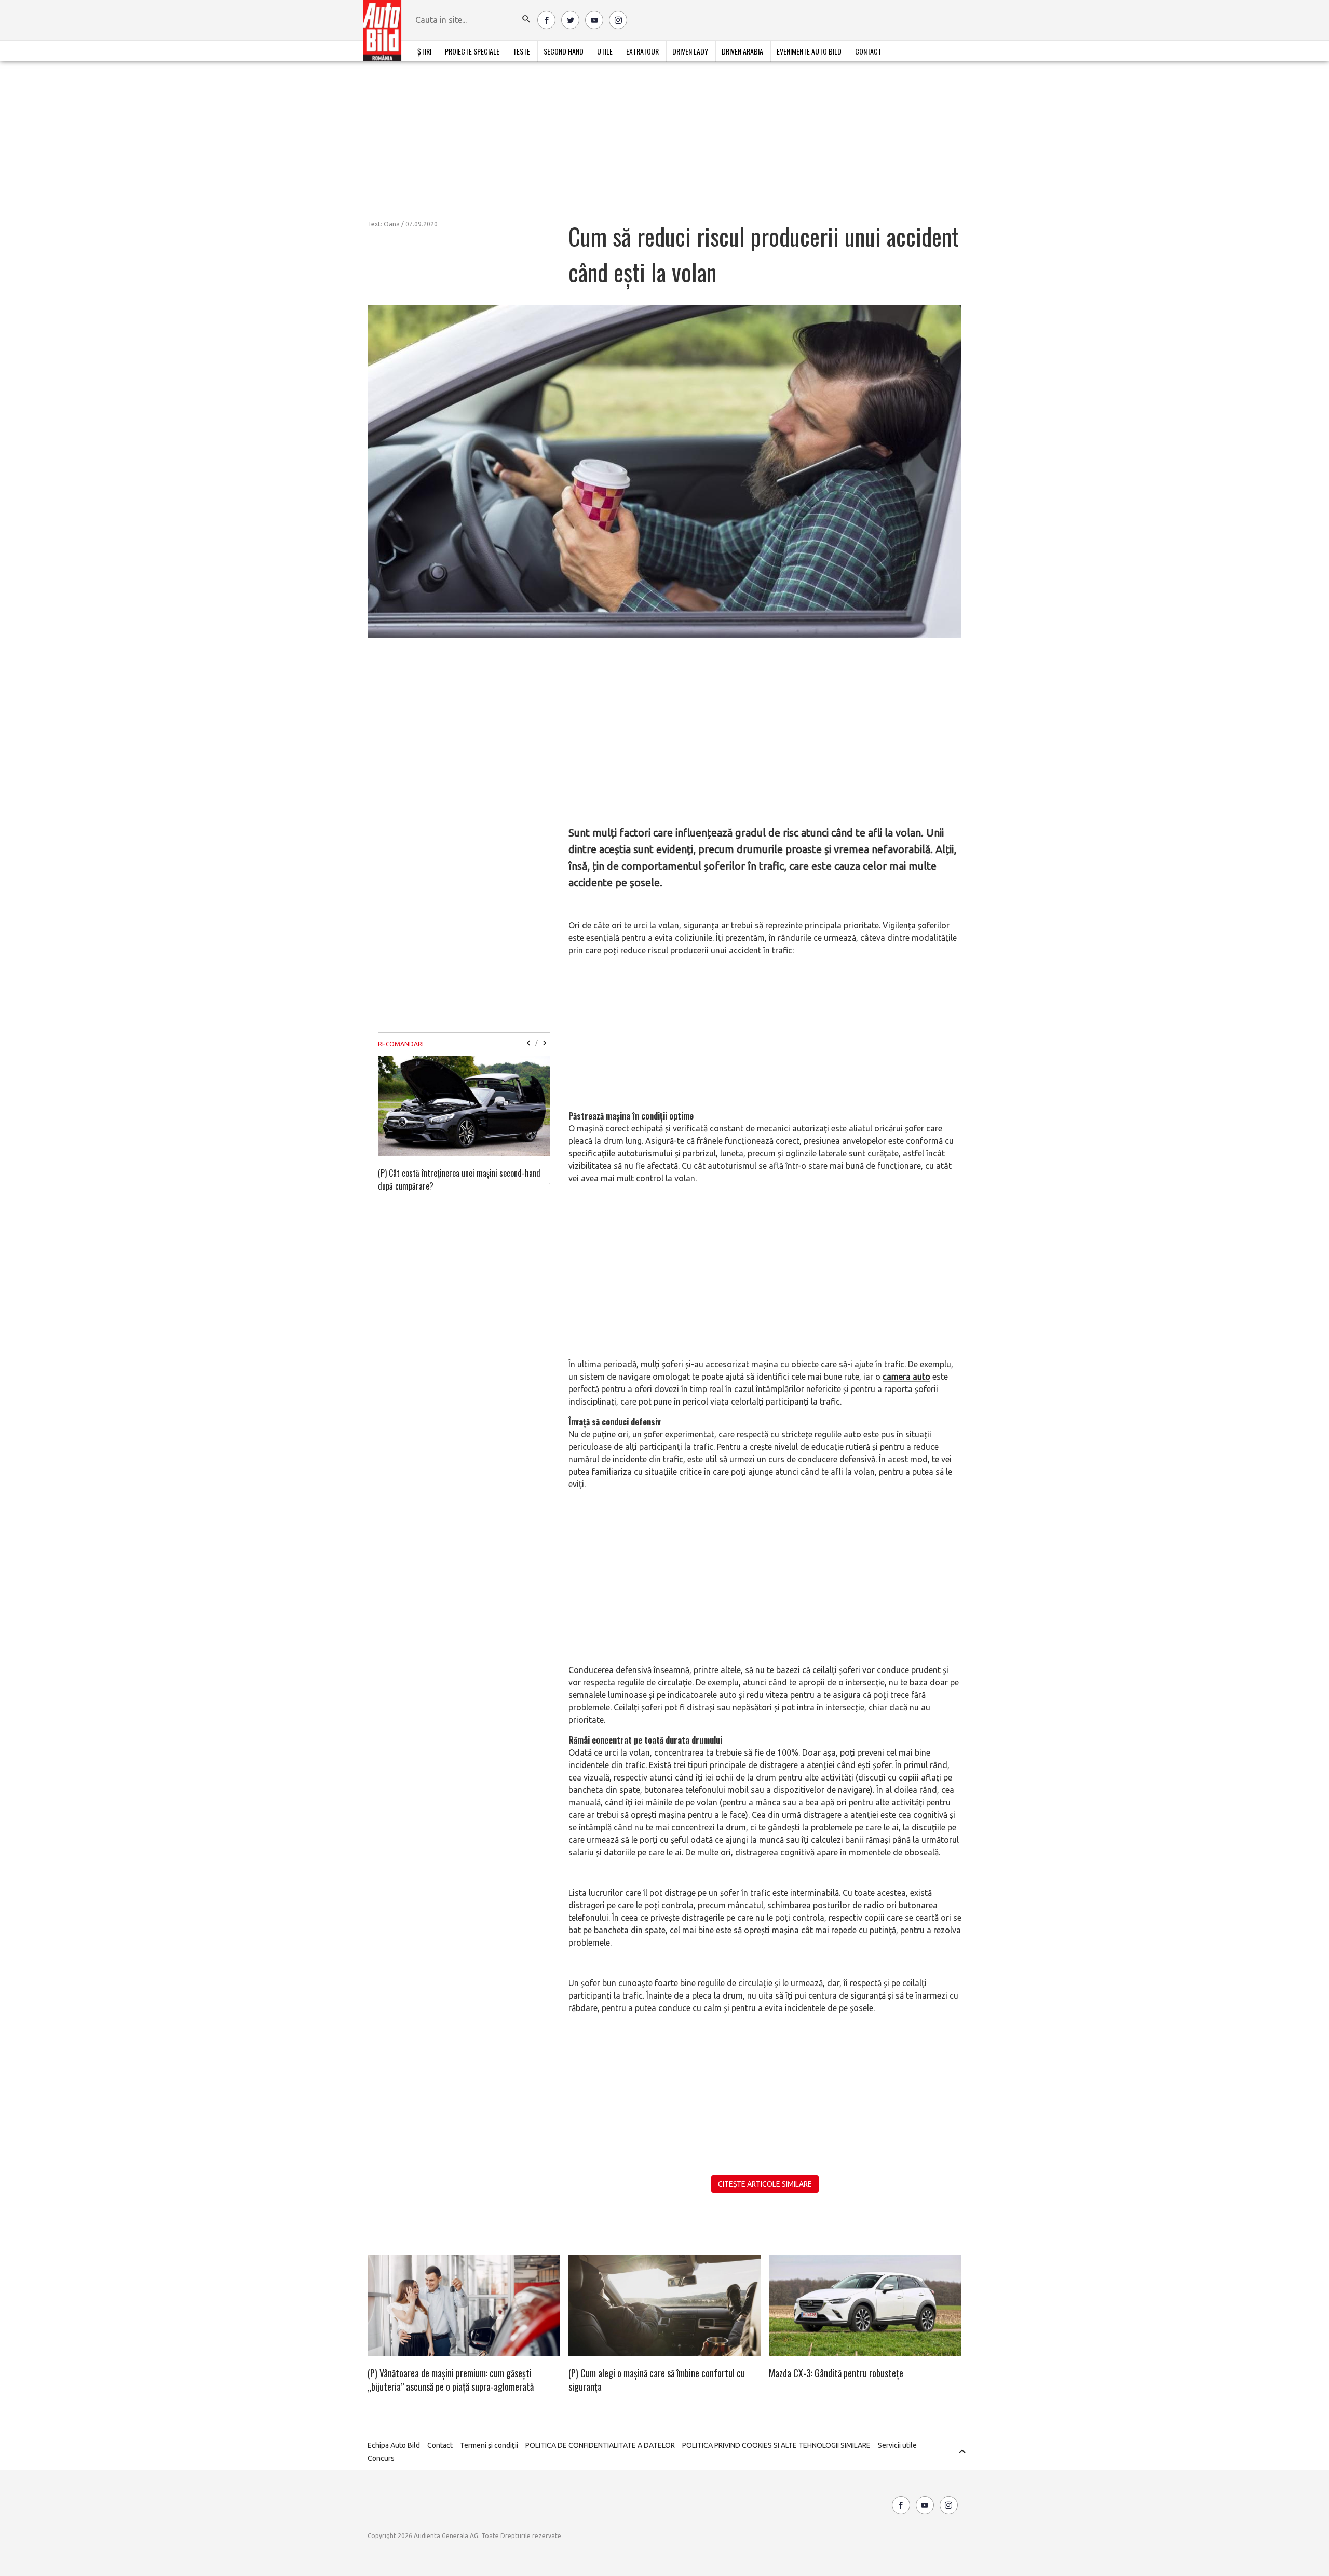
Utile (605, 51)
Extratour (642, 51)
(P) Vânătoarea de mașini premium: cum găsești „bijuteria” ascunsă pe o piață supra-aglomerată (451, 2380)
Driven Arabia (742, 51)
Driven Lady (690, 51)
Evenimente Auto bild (809, 51)
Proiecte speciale (472, 51)
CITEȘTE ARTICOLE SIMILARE (765, 2184)
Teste (521, 51)
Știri (424, 51)
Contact (868, 51)
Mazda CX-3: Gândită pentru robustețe (836, 2373)
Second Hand (564, 51)
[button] (526, 19)
